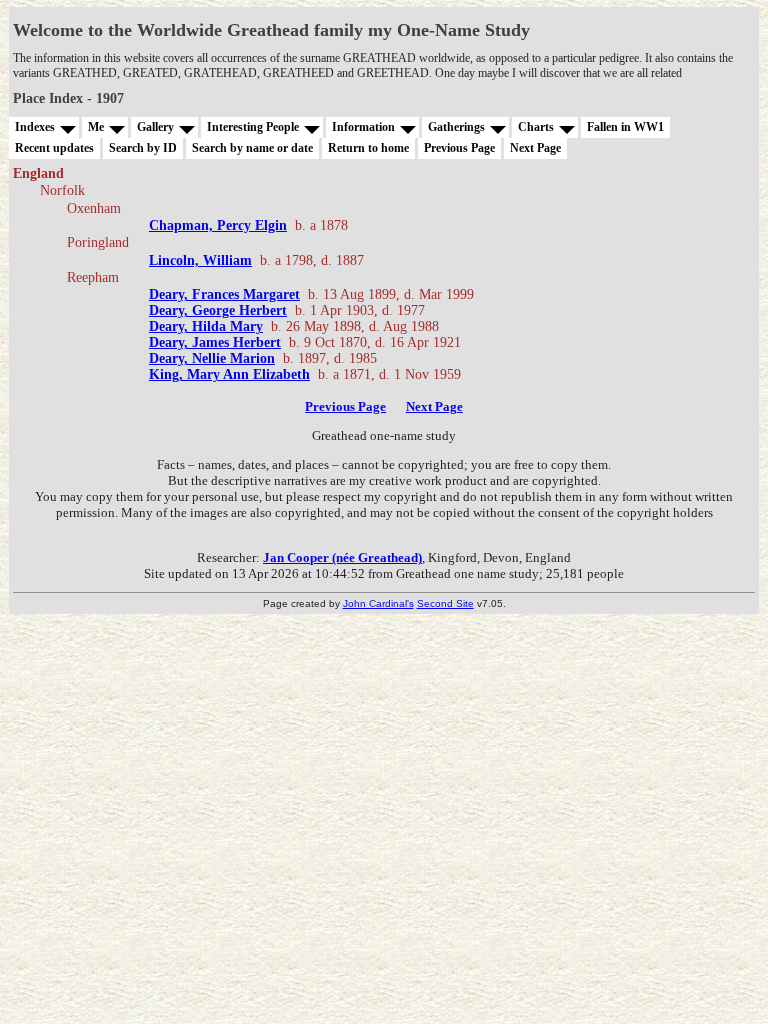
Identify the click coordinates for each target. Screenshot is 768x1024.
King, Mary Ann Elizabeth (229, 374)
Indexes (35, 127)
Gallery (155, 127)
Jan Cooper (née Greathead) (342, 557)
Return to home (368, 148)
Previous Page (459, 148)
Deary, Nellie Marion (212, 358)
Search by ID (143, 148)
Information (363, 127)
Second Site (445, 603)
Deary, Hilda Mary (206, 326)
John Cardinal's (378, 603)
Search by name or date (252, 148)
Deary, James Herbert (215, 342)
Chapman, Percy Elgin (218, 225)
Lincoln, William (200, 260)
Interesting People (253, 127)
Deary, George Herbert (218, 310)
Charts (536, 127)
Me (96, 127)
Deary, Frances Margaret (224, 294)
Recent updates (54, 148)
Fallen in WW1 (625, 127)
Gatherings (456, 127)
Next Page (535, 148)
